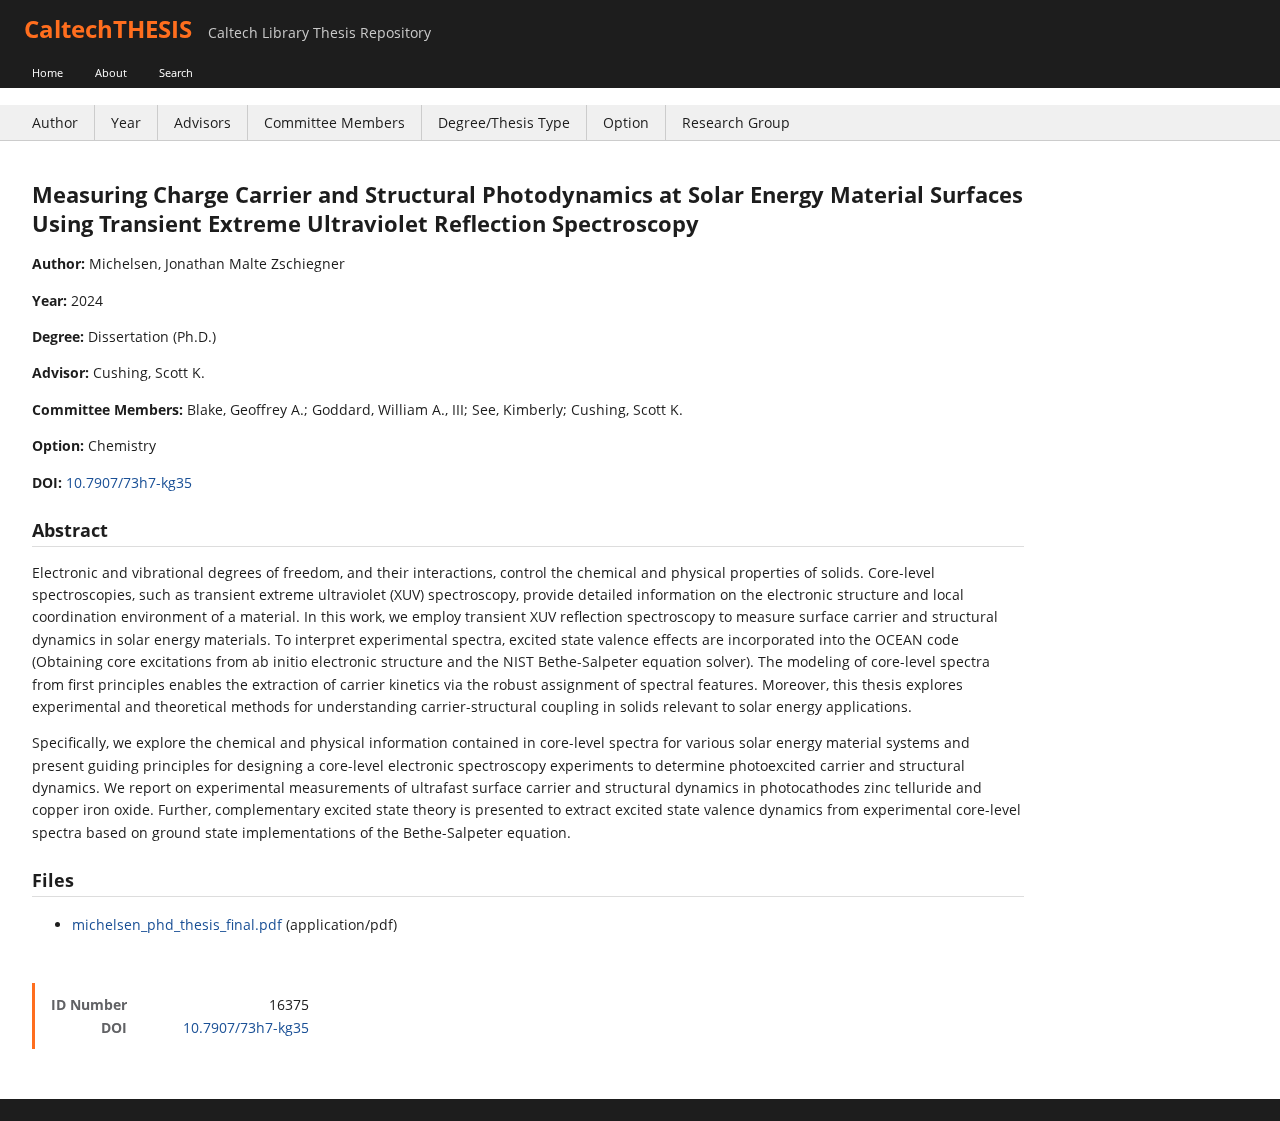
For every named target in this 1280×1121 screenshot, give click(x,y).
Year (126, 122)
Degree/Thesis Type (504, 122)
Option (626, 122)
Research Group (736, 122)
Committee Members (334, 122)
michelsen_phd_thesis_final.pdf (177, 924)
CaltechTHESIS (108, 28)
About (111, 72)
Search (176, 72)
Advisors (202, 122)
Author (55, 122)
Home (47, 72)
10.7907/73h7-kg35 (129, 482)
